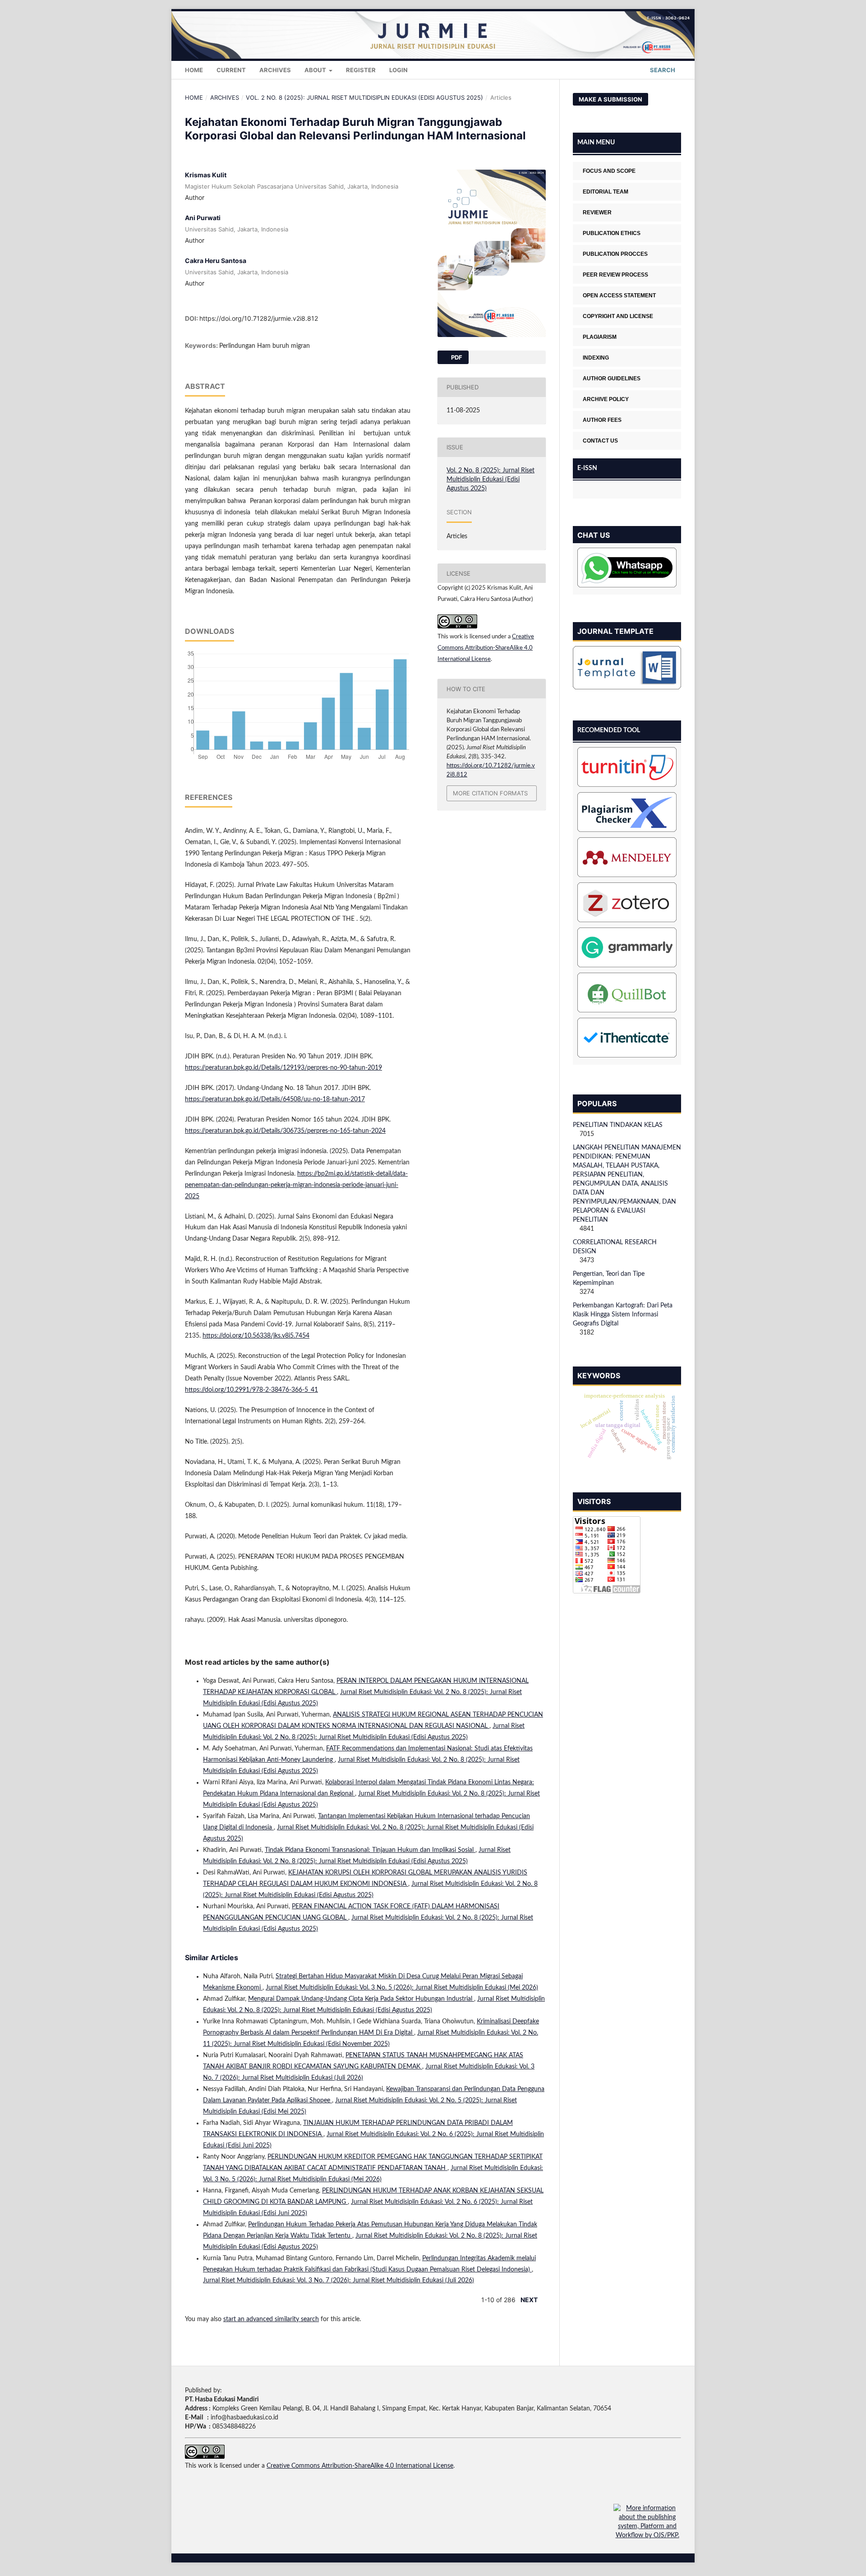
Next (529, 2300)
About (316, 70)
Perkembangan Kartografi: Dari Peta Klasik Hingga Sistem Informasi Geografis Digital (623, 1315)
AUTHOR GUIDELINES (612, 379)
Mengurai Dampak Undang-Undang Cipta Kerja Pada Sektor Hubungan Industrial (361, 1999)
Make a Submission (610, 99)
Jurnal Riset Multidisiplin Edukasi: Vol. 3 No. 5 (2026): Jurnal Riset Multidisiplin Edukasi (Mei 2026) (402, 1988)
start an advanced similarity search (271, 2319)
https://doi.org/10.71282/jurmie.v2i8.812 (259, 318)
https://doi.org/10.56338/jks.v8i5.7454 (256, 1336)
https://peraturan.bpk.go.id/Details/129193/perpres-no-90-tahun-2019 (283, 1068)
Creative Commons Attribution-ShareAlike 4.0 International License (486, 648)
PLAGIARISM (600, 337)
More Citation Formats (490, 793)
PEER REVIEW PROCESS (615, 275)
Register (361, 70)
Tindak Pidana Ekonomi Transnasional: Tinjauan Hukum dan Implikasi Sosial (370, 1850)
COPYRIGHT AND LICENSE (618, 316)
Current (231, 70)
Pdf (456, 357)
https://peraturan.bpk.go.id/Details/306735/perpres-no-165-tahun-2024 (285, 1131)
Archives (275, 70)
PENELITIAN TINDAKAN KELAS (618, 1125)
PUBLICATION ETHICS (612, 233)
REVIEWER (597, 212)
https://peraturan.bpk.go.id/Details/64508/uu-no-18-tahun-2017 (275, 1099)
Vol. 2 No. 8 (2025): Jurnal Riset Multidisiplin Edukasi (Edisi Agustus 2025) (364, 97)
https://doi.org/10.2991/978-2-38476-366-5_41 (251, 1390)
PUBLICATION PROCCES (615, 254)
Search (662, 70)
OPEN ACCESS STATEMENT (619, 295)
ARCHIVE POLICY (606, 399)
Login (398, 70)
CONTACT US (600, 441)
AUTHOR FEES (602, 420)
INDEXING (596, 358)
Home (194, 70)
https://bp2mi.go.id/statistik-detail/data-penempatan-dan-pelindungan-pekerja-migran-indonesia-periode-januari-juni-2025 (296, 1185)
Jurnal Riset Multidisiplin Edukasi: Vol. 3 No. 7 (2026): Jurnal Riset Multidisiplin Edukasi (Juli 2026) (339, 2281)
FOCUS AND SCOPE (609, 171)
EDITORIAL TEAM (606, 192)
